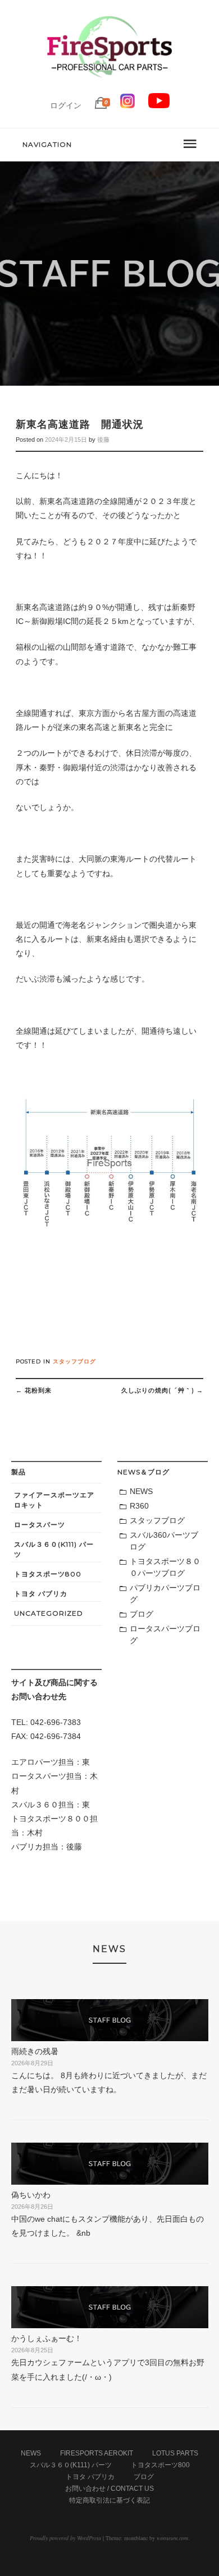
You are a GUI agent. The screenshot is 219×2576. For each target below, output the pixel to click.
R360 (139, 1506)
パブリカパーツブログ (165, 1594)
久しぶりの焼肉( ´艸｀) (162, 1390)
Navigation (47, 144)
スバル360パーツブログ (164, 1541)
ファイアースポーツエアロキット (54, 1500)
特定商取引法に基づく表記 (109, 2500)
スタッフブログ (74, 1361)
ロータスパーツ (40, 1525)
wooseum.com (172, 2538)
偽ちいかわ (31, 2195)
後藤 (103, 440)
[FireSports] (109, 87)
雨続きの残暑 (35, 2051)
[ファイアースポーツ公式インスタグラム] (127, 105)
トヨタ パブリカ (41, 1594)
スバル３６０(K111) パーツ (54, 1549)
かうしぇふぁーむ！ (47, 2338)
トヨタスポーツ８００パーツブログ (165, 1567)
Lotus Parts (175, 2453)
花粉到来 (34, 1390)
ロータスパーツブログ (165, 1634)
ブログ (142, 1614)
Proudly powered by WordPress (65, 2538)
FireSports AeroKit (97, 2453)
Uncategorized (49, 1613)
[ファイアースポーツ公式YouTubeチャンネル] (159, 105)
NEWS (141, 1491)
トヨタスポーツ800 (48, 1574)
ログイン (66, 105)
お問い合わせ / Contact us (109, 2489)
